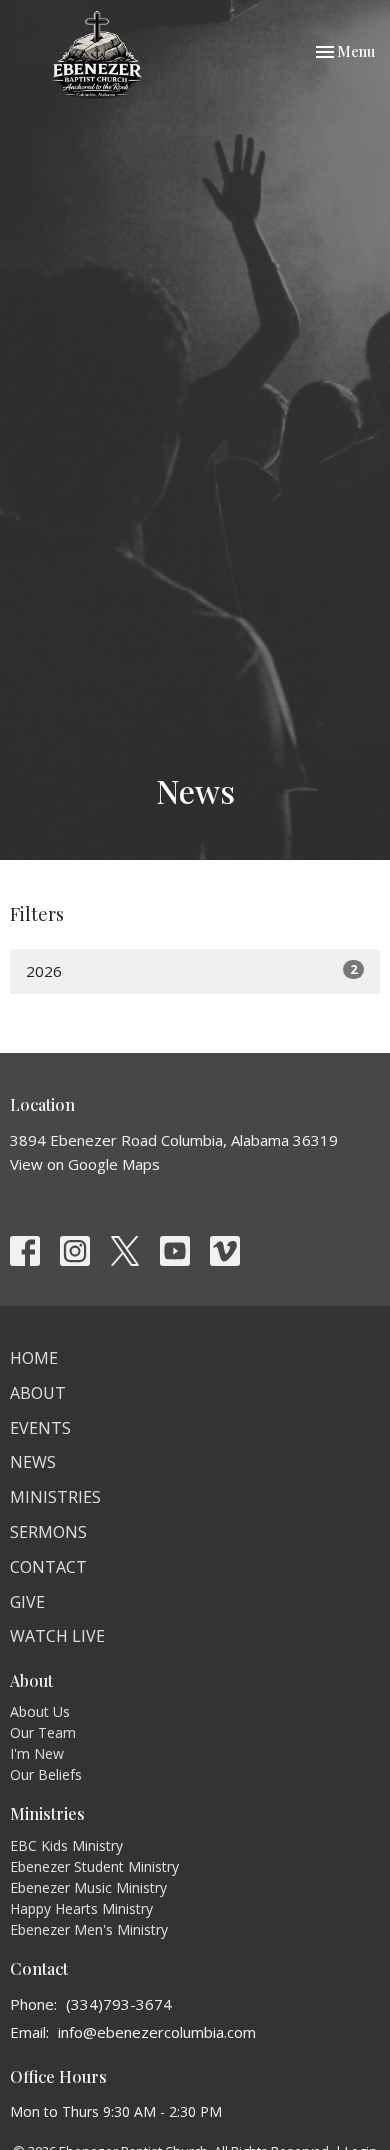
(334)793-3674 (119, 2004)
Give (27, 1602)
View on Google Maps (85, 1164)
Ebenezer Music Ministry (88, 1887)
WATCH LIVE (57, 1636)
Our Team (43, 1732)
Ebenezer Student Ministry (94, 1866)
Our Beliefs (46, 1774)
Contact (48, 1567)
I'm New (37, 1753)
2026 (191, 970)
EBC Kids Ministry (66, 1845)
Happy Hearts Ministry (81, 1908)
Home (34, 1358)
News (33, 1462)
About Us (40, 1711)
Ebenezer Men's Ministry (89, 1929)
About (38, 1393)
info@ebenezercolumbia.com (157, 2032)
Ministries (55, 1497)
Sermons (48, 1532)
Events (40, 1428)
